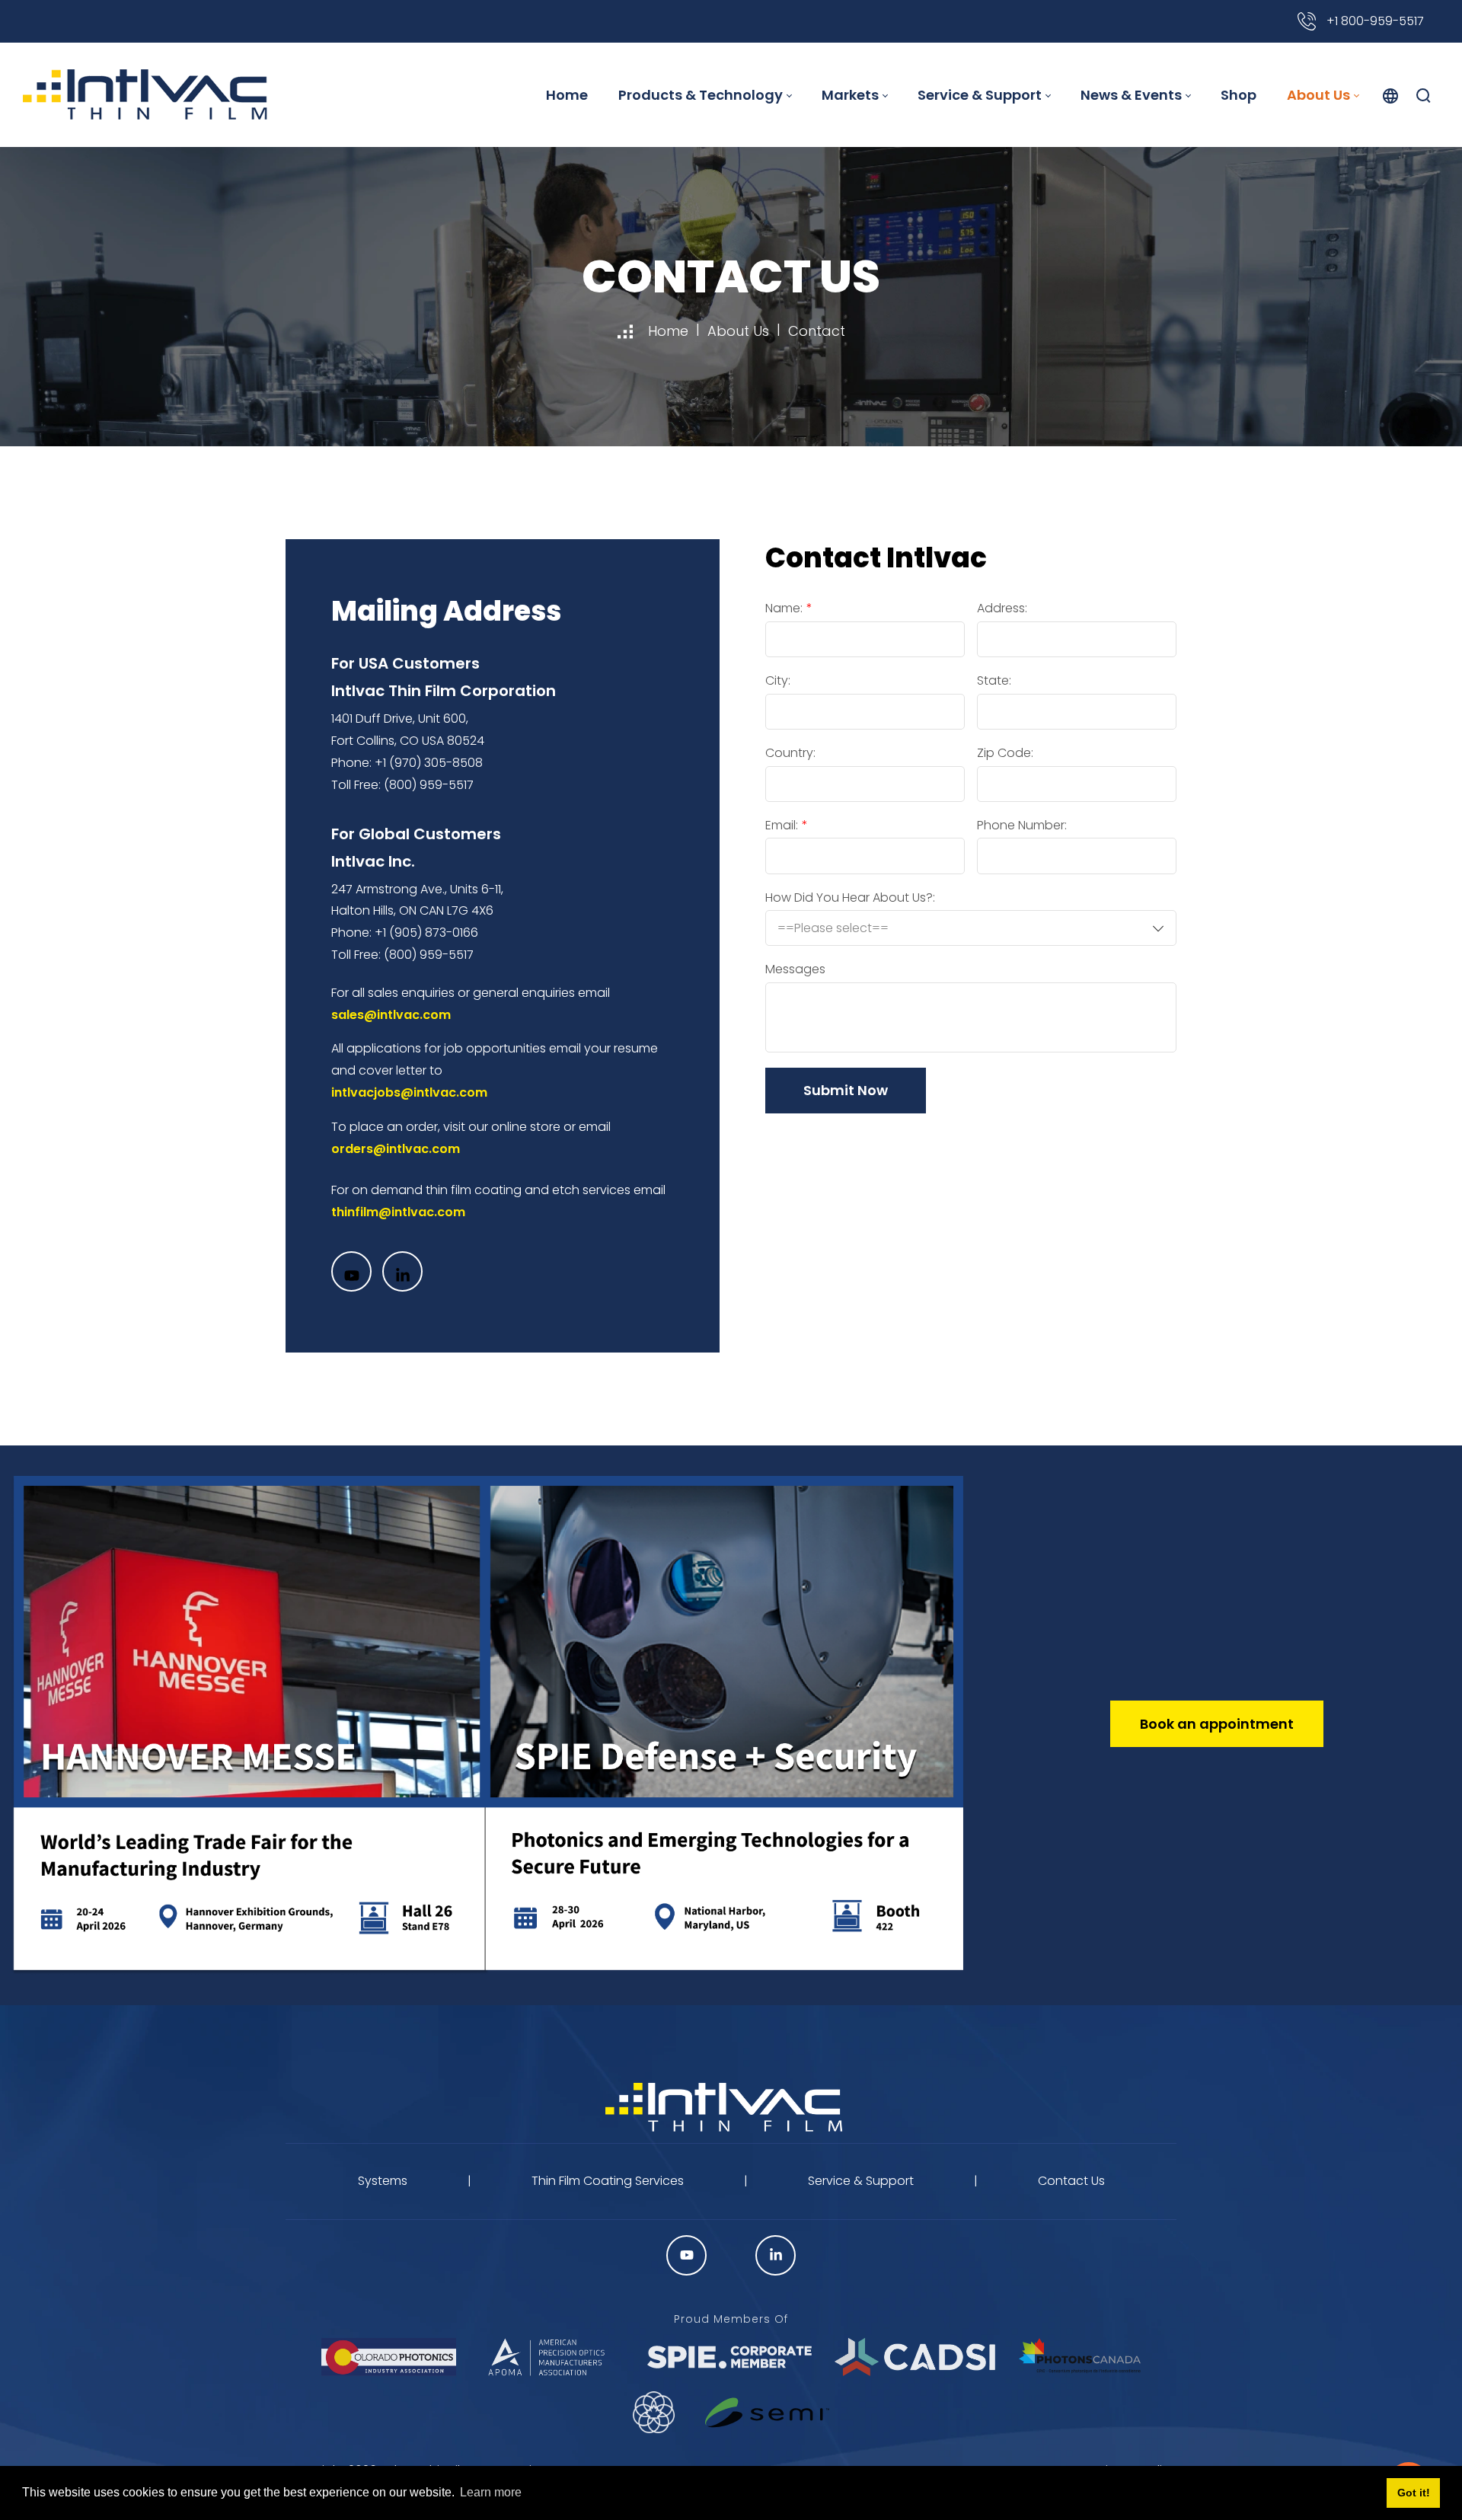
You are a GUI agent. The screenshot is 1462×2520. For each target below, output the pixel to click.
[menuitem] (567, 95)
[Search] (1423, 95)
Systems (383, 2181)
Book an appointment (1217, 1724)
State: (994, 681)
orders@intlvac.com (396, 1149)
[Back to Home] (731, 2108)
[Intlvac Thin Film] (145, 95)
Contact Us (1071, 2181)
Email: (782, 826)
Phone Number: (1022, 826)
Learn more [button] (491, 2492)
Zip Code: (1005, 753)
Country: (790, 753)
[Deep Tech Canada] (654, 2412)
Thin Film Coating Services (608, 2181)
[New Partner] (767, 2413)
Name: (784, 608)
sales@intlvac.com (391, 1015)
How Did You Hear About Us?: (850, 898)
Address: (1002, 608)
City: (778, 681)
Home (668, 331)
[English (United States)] (1390, 95)
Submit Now (846, 1090)
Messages (795, 969)
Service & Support (861, 2181)
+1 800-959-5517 (1374, 21)
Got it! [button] (1414, 2493)
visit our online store (502, 1127)
